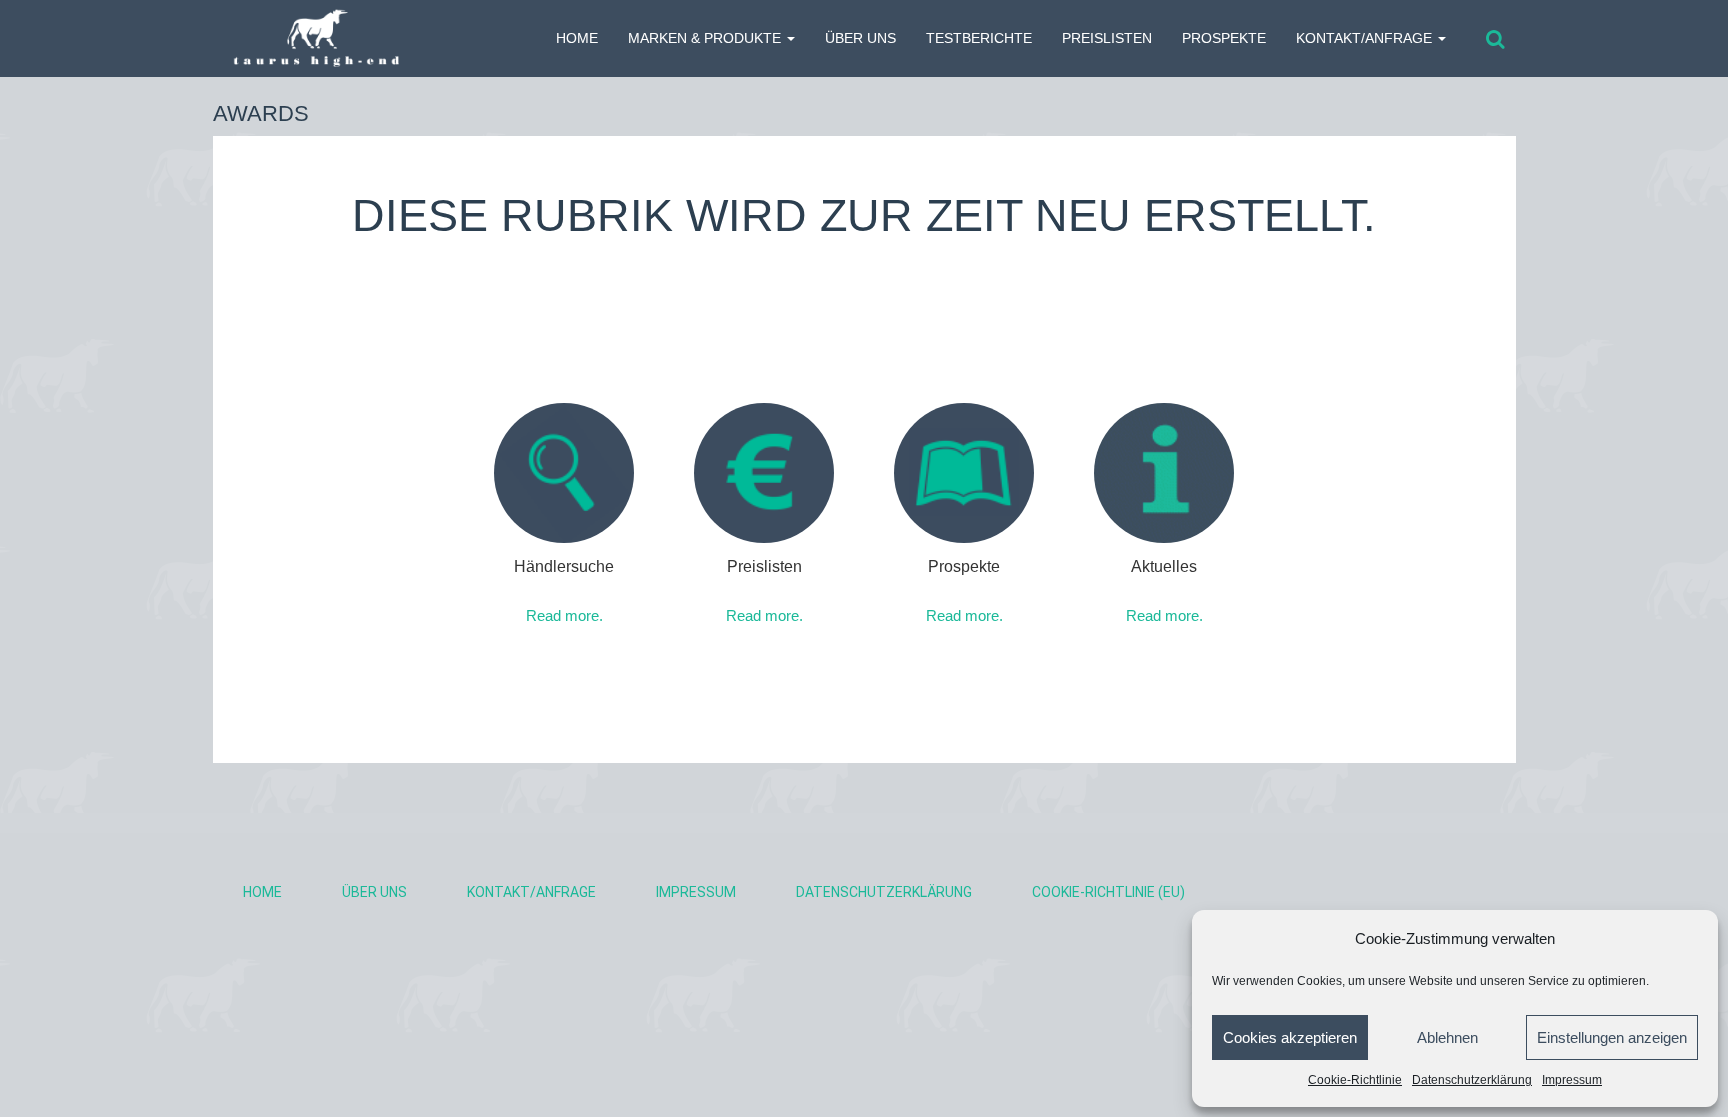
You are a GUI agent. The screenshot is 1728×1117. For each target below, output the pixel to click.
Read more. (564, 615)
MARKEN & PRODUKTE (706, 38)
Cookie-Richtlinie (1355, 1080)
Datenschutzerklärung (1472, 1080)
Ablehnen (1447, 1037)
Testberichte (979, 38)
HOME (577, 38)
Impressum (1572, 1080)
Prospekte (1224, 38)
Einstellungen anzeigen (1612, 1037)
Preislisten (1107, 38)
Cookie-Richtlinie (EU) (1108, 892)
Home (262, 892)
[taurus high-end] (306, 38)
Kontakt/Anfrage (1366, 38)
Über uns (860, 38)
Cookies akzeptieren (1290, 1037)
